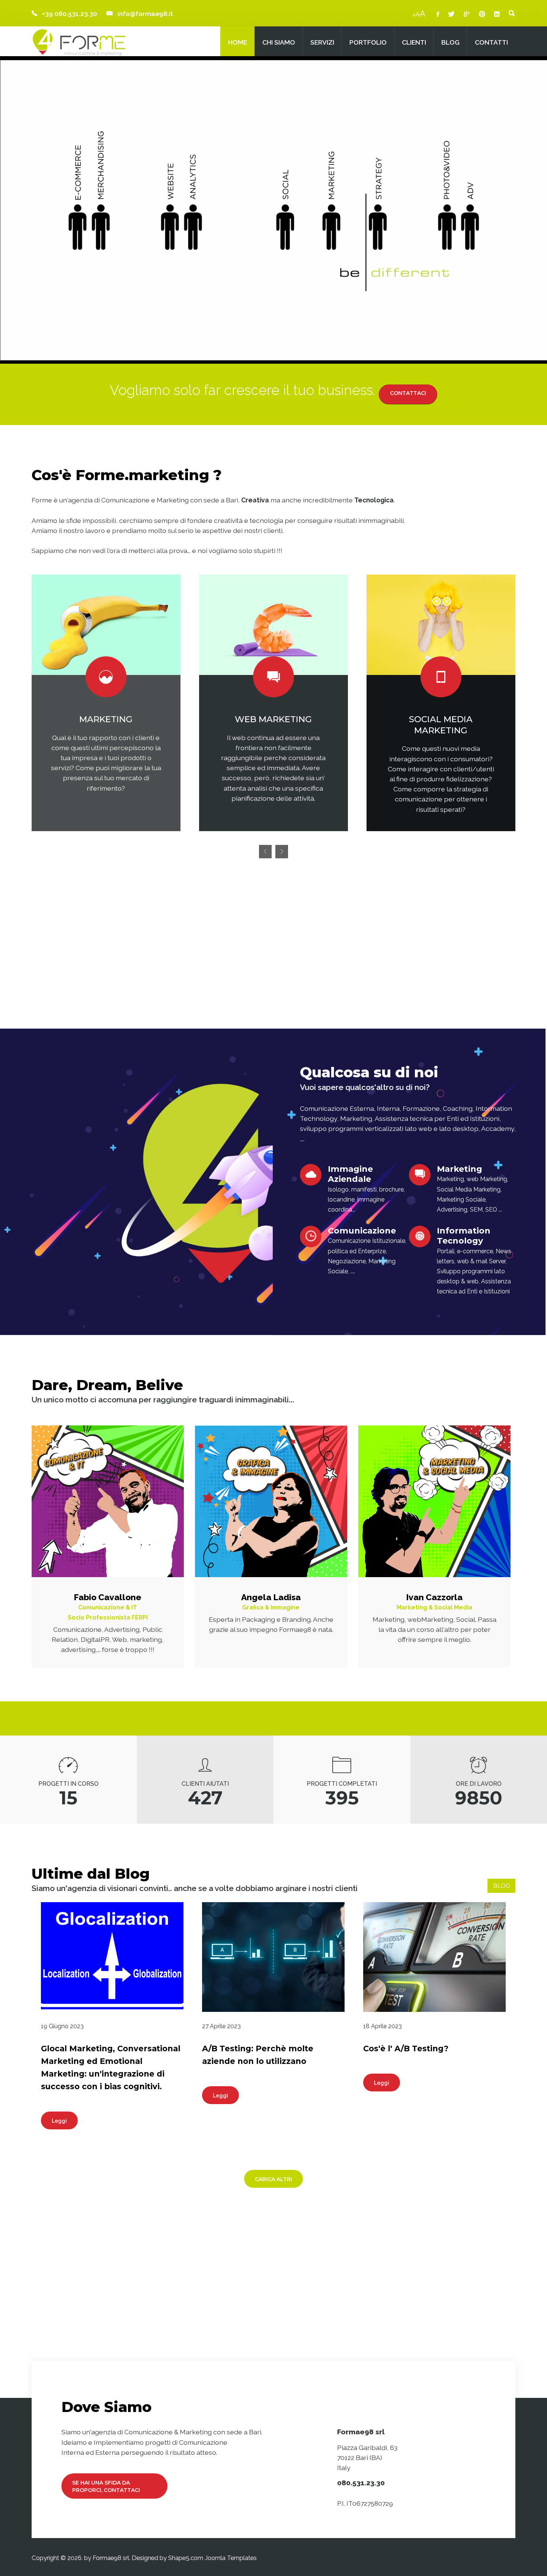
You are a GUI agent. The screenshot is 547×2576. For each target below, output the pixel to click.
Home (238, 42)
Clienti (414, 42)
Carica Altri (273, 2179)
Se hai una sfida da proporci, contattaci (106, 2486)
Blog (450, 42)
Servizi (322, 42)
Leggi (59, 2121)
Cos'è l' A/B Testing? (406, 2048)
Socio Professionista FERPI (108, 1617)
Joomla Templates (231, 2558)
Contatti (491, 42)
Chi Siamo (279, 42)
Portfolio (368, 42)
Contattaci (408, 393)
